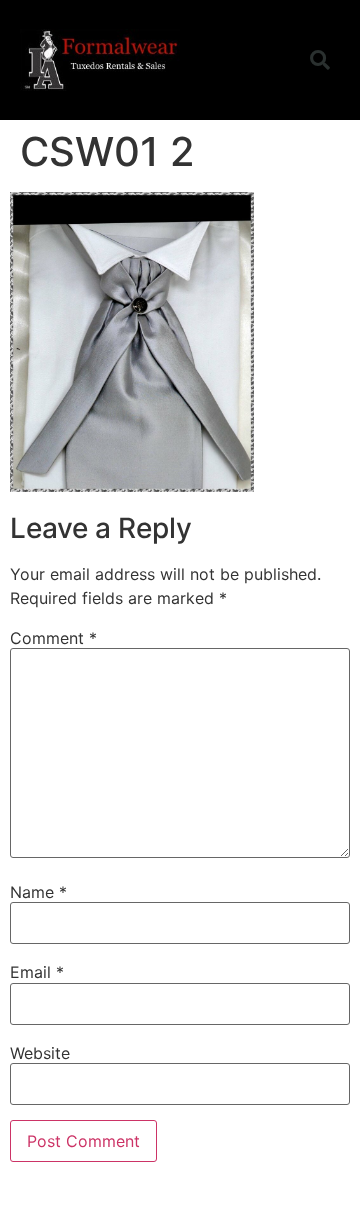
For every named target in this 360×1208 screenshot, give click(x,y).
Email (37, 972)
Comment (53, 638)
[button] (274, 60)
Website (40, 1053)
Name (38, 892)
